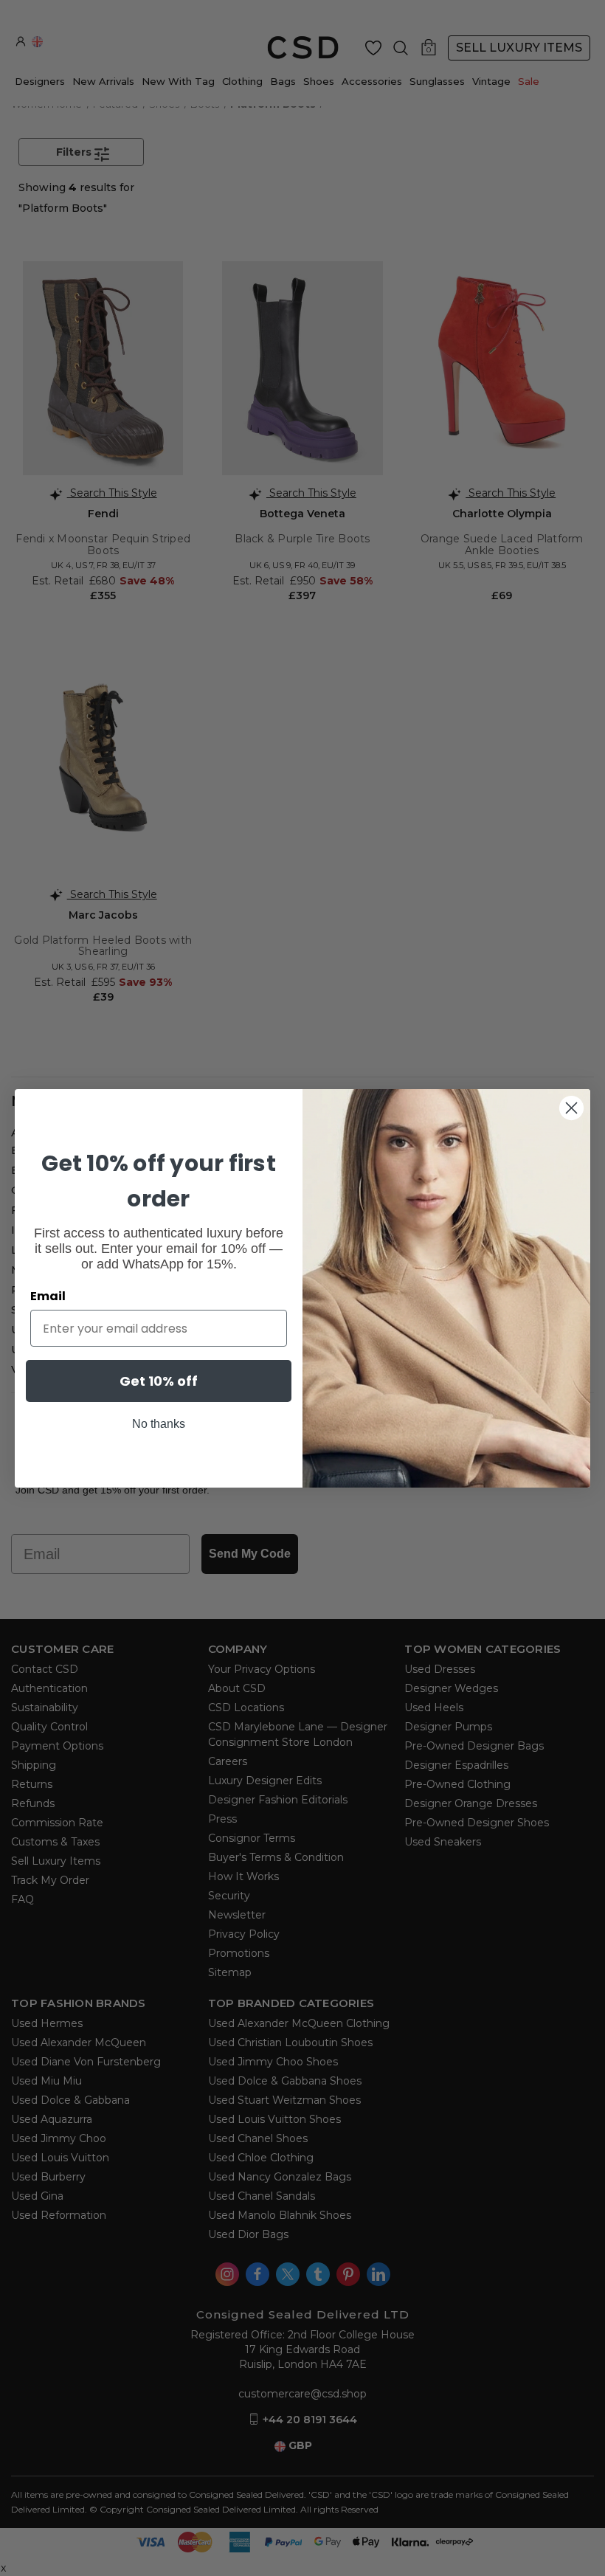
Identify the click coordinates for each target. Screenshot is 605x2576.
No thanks (159, 1424)
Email (48, 1296)
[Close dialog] (571, 1108)
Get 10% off (159, 1381)
